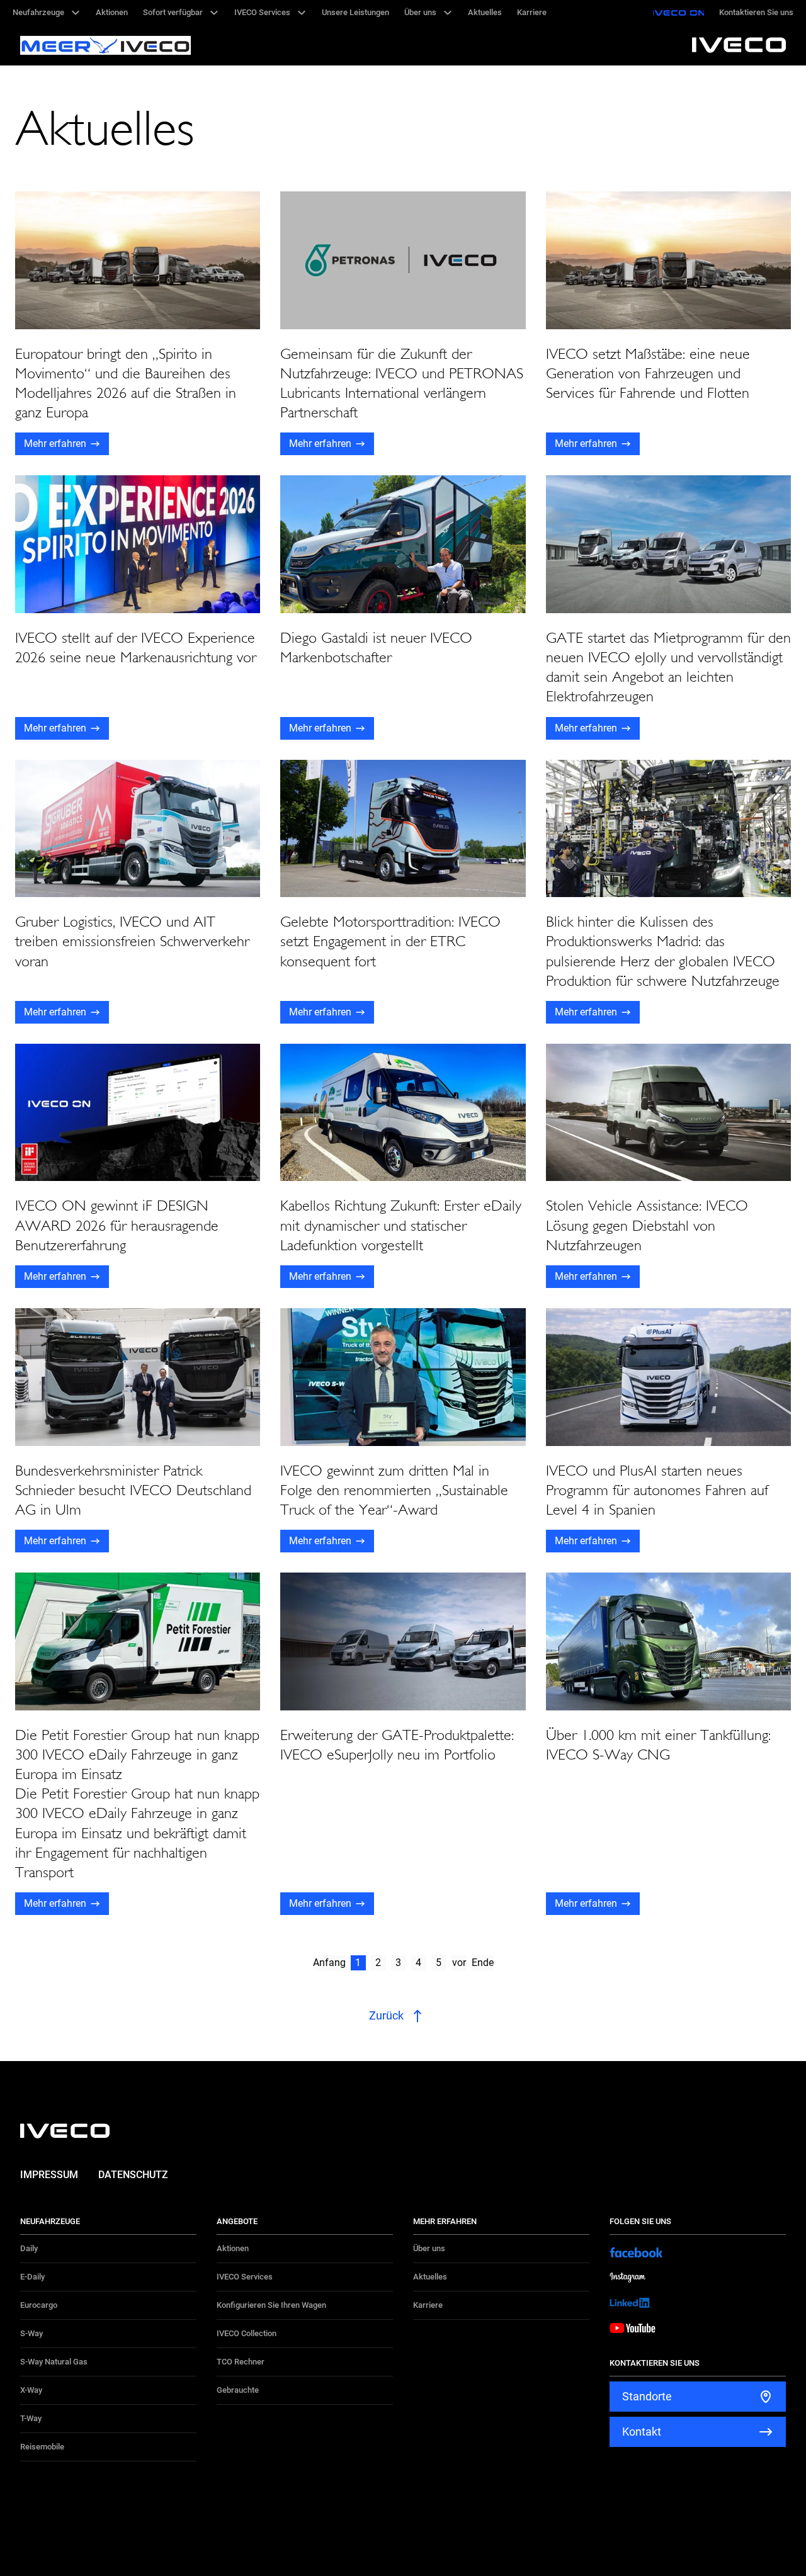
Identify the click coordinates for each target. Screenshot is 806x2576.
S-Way (31, 2333)
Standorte (647, 2396)
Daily (29, 2248)
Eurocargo (39, 2305)
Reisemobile (42, 2447)
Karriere (428, 2305)
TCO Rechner (241, 2362)
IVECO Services (245, 2277)
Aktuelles (430, 2277)
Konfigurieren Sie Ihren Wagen (271, 2305)
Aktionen (233, 2248)
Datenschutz (133, 2175)
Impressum (49, 2175)
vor (459, 1963)
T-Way (31, 2418)
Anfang (329, 1963)
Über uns (429, 2248)
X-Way (31, 2390)
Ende (483, 1963)
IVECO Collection (247, 2333)
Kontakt (642, 2432)
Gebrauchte (238, 2390)
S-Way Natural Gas (54, 2362)
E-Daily (32, 2277)
